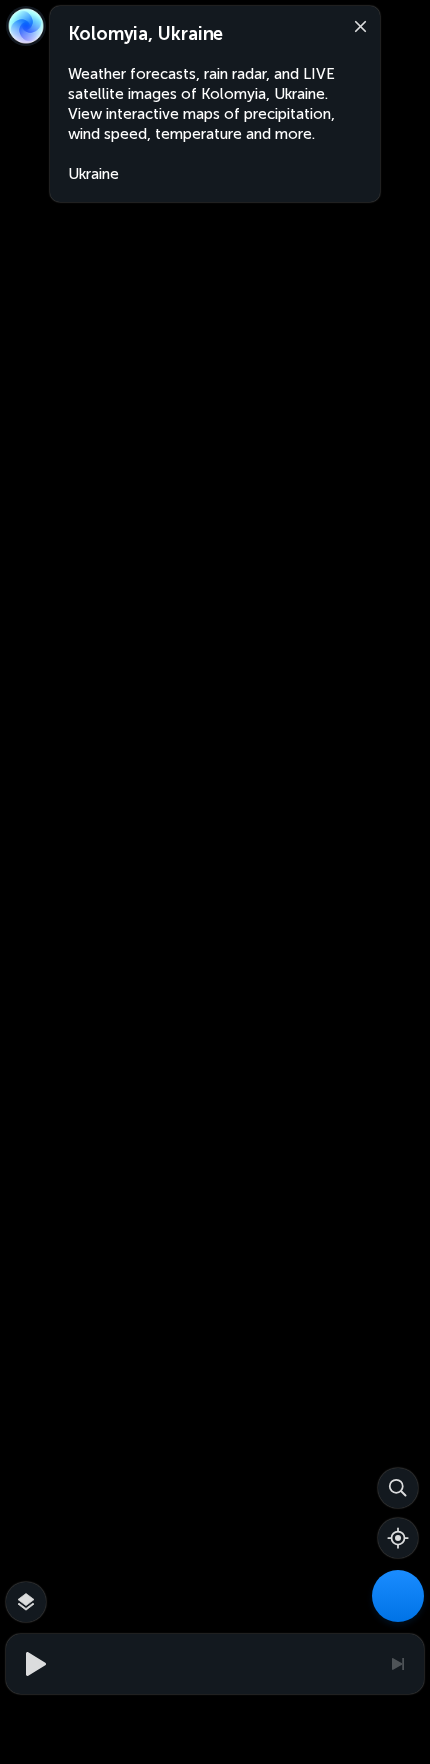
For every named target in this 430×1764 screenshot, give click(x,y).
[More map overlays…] (26, 1602)
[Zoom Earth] (26, 26)
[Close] (356, 25)
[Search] (398, 1488)
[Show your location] (398, 1538)
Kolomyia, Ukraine (145, 34)
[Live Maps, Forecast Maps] (398, 1596)
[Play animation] (33, 1664)
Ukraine (93, 174)
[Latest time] (397, 1664)
